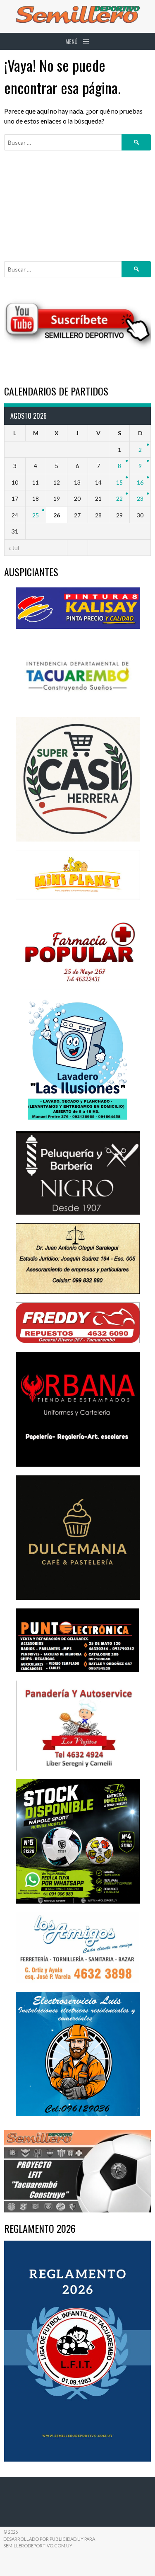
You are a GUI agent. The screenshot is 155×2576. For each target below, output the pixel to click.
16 (140, 482)
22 (119, 498)
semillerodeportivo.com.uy (38, 2546)
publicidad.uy (67, 2539)
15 (119, 482)
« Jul (14, 548)
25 (36, 515)
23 (140, 498)
